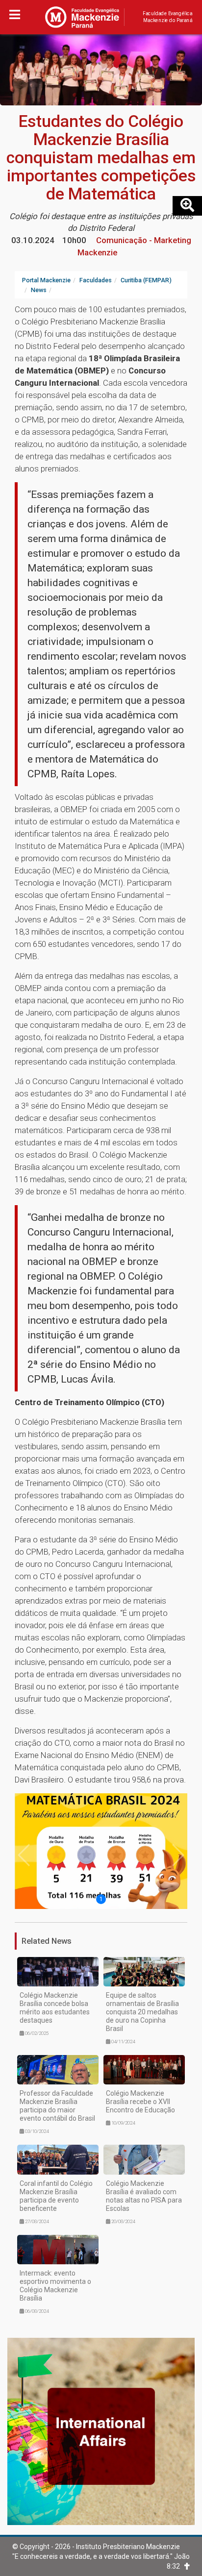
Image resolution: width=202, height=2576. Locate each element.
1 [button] (101, 1899)
